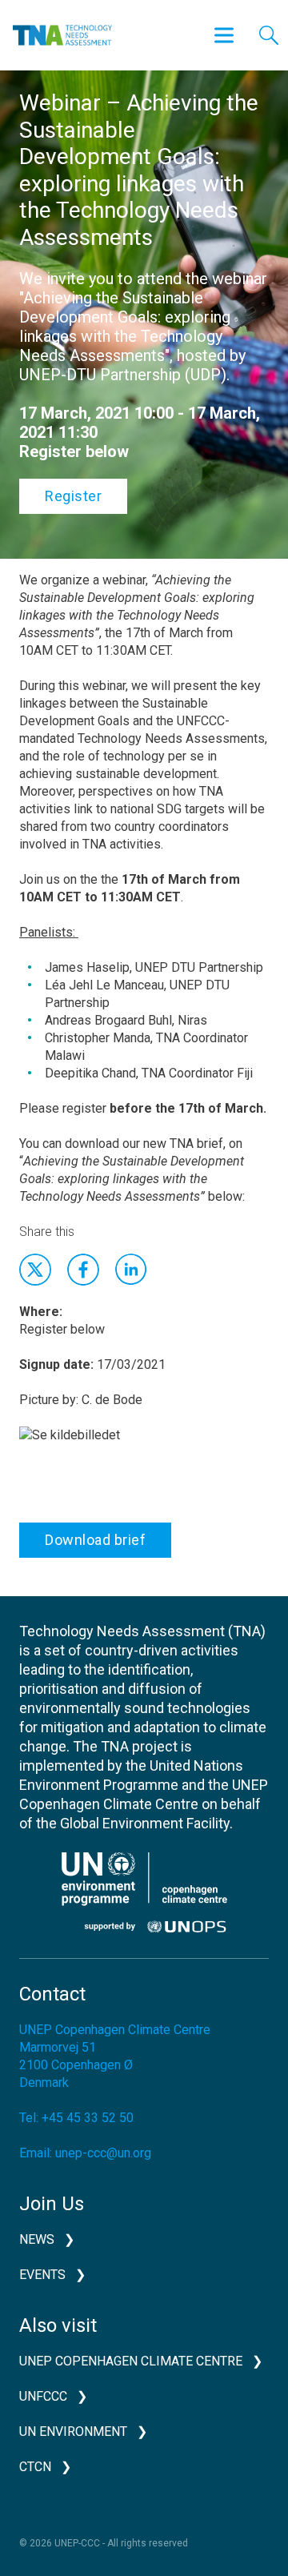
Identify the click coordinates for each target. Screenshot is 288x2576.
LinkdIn (131, 1270)
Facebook (83, 1270)
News (37, 2239)
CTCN (35, 2467)
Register (73, 496)
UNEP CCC (144, 1892)
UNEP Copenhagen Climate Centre (131, 2361)
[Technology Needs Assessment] (62, 35)
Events (42, 2275)
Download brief (95, 1540)
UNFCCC (43, 2396)
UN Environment (73, 2432)
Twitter (35, 1270)
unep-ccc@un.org (103, 2153)
